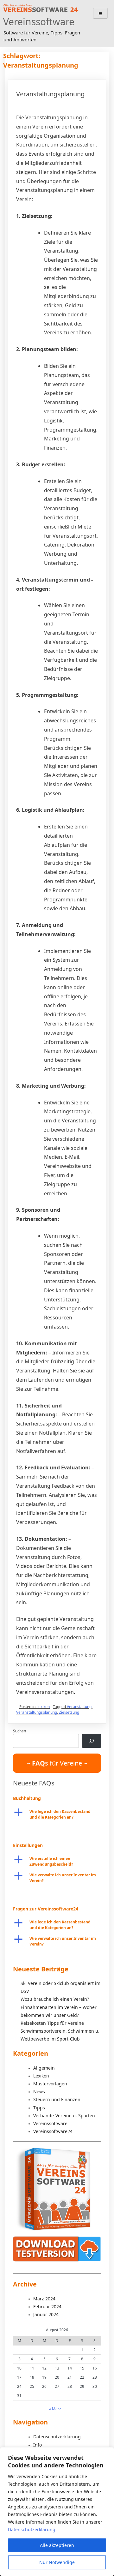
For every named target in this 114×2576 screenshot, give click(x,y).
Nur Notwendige (57, 2562)
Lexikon (43, 1707)
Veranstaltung (79, 1707)
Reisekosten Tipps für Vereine (52, 2023)
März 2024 (44, 2299)
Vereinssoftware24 (53, 2131)
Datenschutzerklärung (32, 2529)
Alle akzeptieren (57, 2545)
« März (55, 2409)
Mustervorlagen (50, 2084)
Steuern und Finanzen (57, 2099)
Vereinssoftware (39, 22)
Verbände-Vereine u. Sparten (64, 2116)
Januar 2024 (46, 2314)
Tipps (39, 2108)
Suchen (19, 1731)
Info (38, 2445)
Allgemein (44, 2068)
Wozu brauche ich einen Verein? (55, 1999)
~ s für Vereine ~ (57, 1763)
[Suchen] (92, 1741)
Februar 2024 (47, 2307)
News (39, 2092)
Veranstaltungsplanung (50, 94)
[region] (57, 2512)
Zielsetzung (69, 1712)
